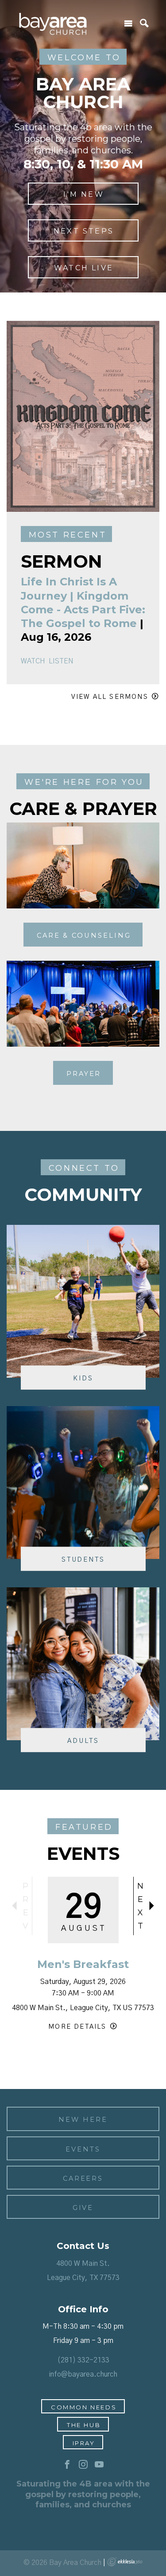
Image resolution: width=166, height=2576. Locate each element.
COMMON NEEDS (84, 2407)
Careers (83, 2178)
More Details (77, 2027)
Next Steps (84, 231)
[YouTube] (99, 2465)
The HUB (84, 2425)
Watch (33, 661)
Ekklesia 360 (125, 2562)
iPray (84, 2443)
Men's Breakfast (83, 1964)
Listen (61, 661)
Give (83, 2208)
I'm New (83, 194)
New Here (83, 2120)
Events (83, 2149)
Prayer (84, 1074)
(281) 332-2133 (83, 2360)
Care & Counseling (84, 935)
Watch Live (84, 268)
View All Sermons (110, 697)
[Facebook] (67, 2465)
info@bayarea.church (83, 2374)
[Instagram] (83, 2465)
